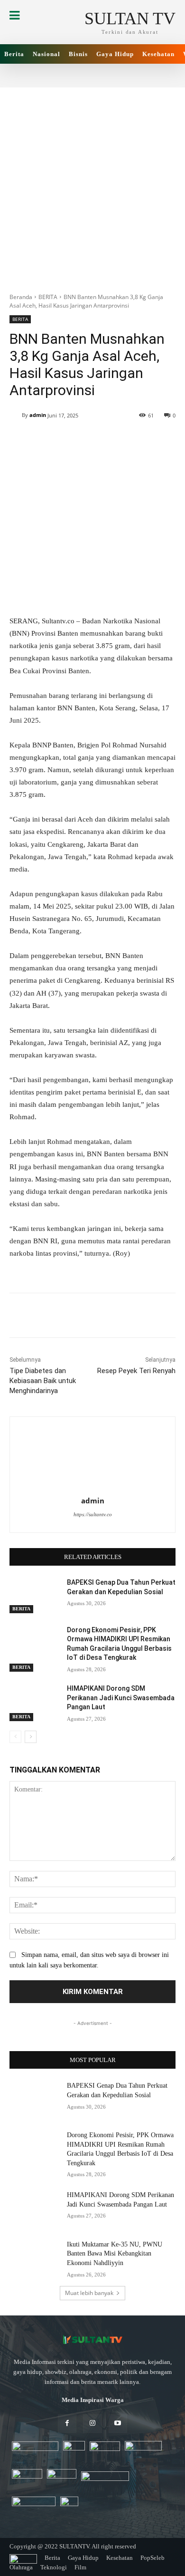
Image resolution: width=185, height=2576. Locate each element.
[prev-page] (15, 1737)
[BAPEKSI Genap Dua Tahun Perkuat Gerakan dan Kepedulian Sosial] (34, 1596)
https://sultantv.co (93, 1514)
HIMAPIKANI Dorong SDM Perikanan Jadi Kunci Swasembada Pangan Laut (121, 1698)
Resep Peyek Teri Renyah (136, 1371)
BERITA (48, 297)
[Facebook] (67, 2424)
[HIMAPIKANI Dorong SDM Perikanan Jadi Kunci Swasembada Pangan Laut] (34, 1702)
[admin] (16, 415)
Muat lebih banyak (89, 2293)
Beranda (21, 297)
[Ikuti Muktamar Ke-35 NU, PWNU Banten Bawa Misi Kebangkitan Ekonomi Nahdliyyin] (34, 2257)
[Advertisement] (92, 185)
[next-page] (31, 1737)
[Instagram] (92, 2424)
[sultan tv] (92, 2340)
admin (38, 415)
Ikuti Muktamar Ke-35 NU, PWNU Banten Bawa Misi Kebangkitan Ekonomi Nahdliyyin (115, 2254)
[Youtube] (118, 2424)
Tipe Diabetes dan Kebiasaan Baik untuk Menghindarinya (43, 1381)
